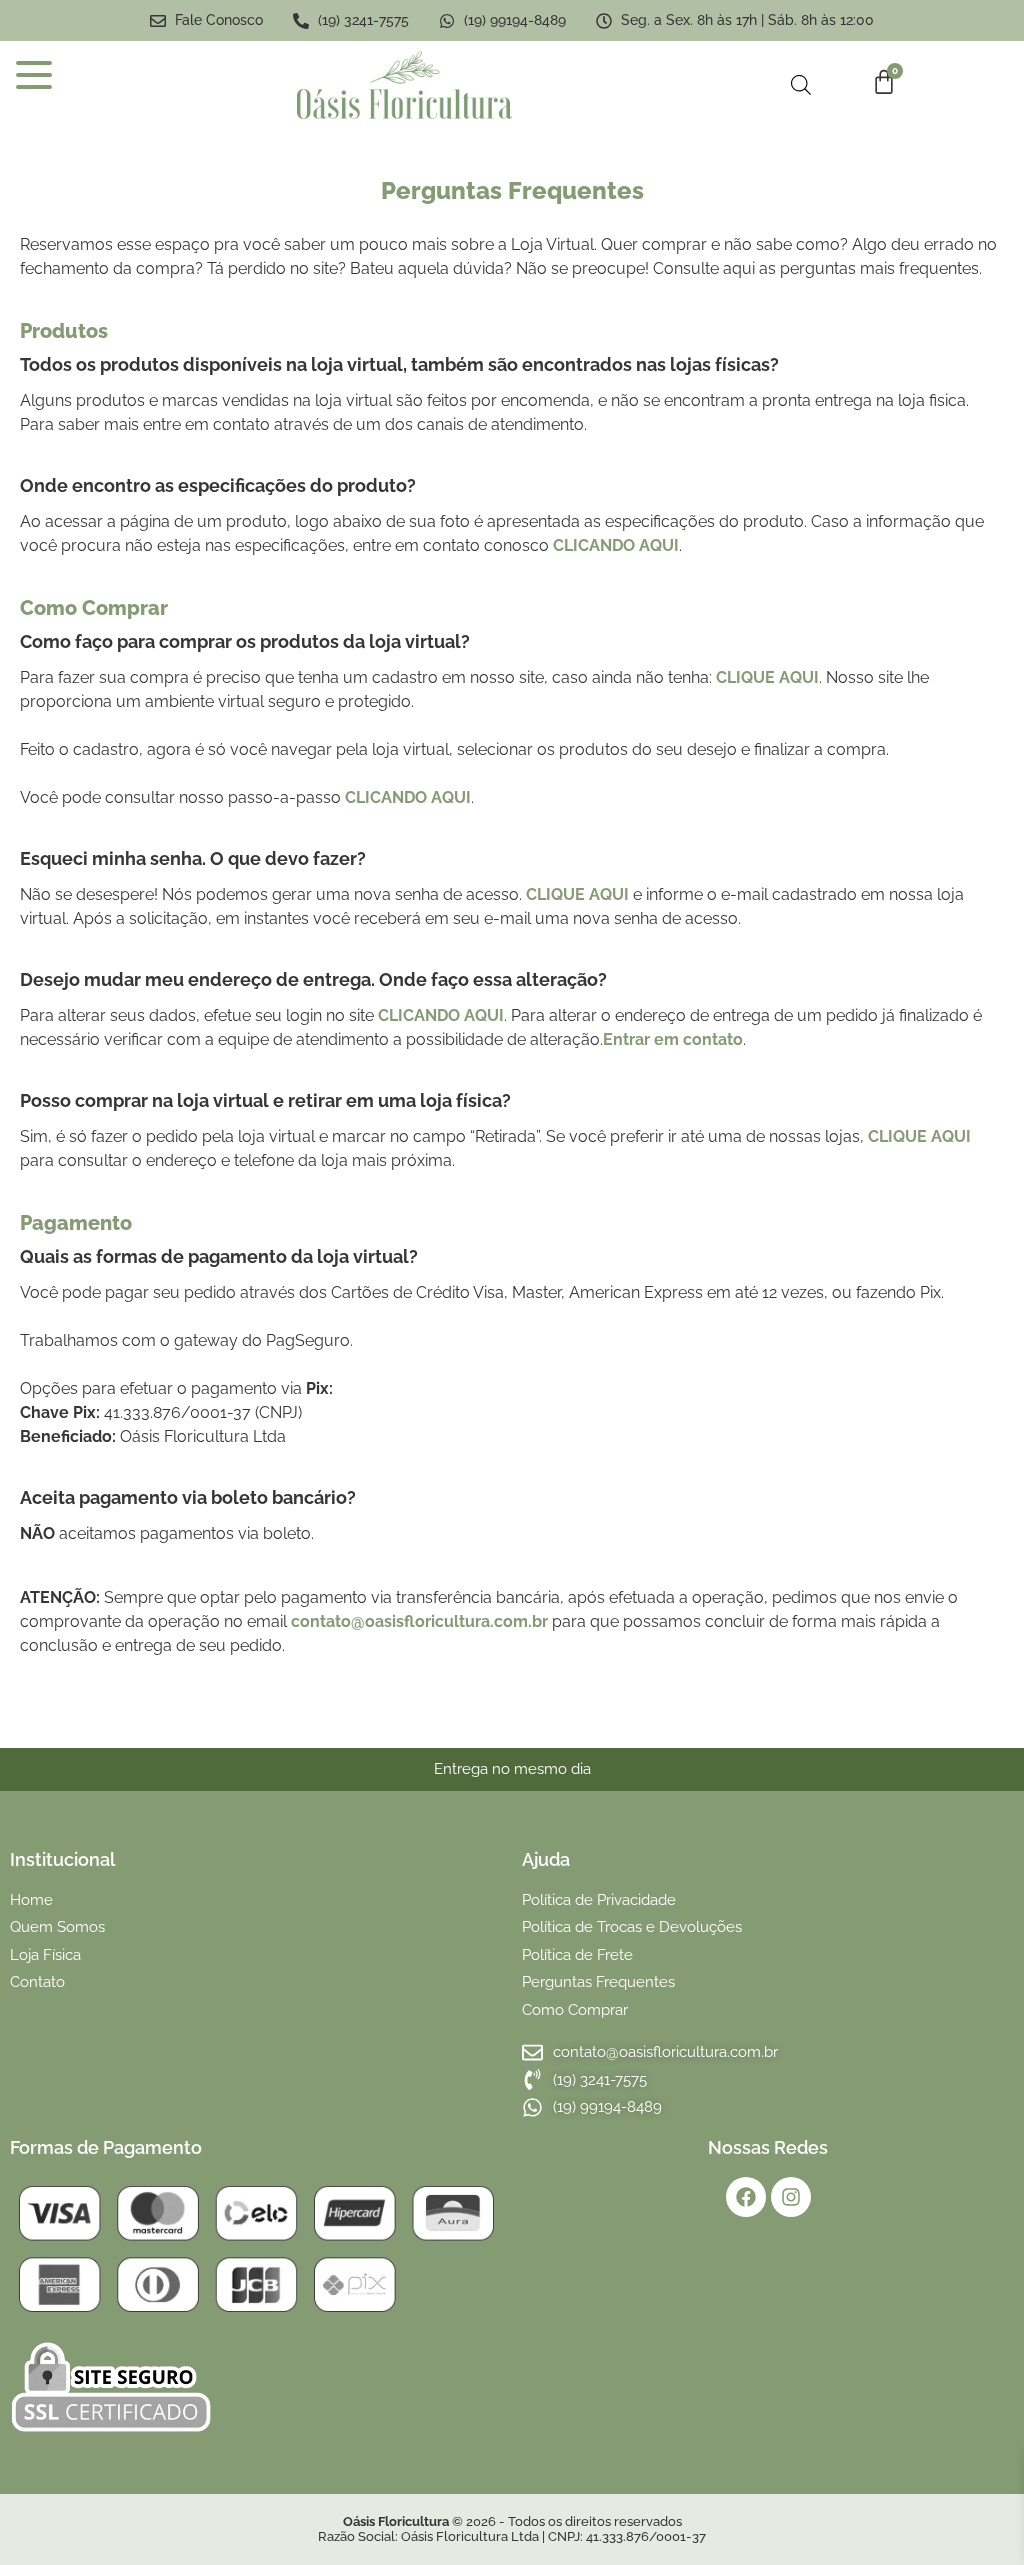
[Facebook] (746, 2197)
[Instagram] (791, 2197)
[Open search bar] (801, 85)
